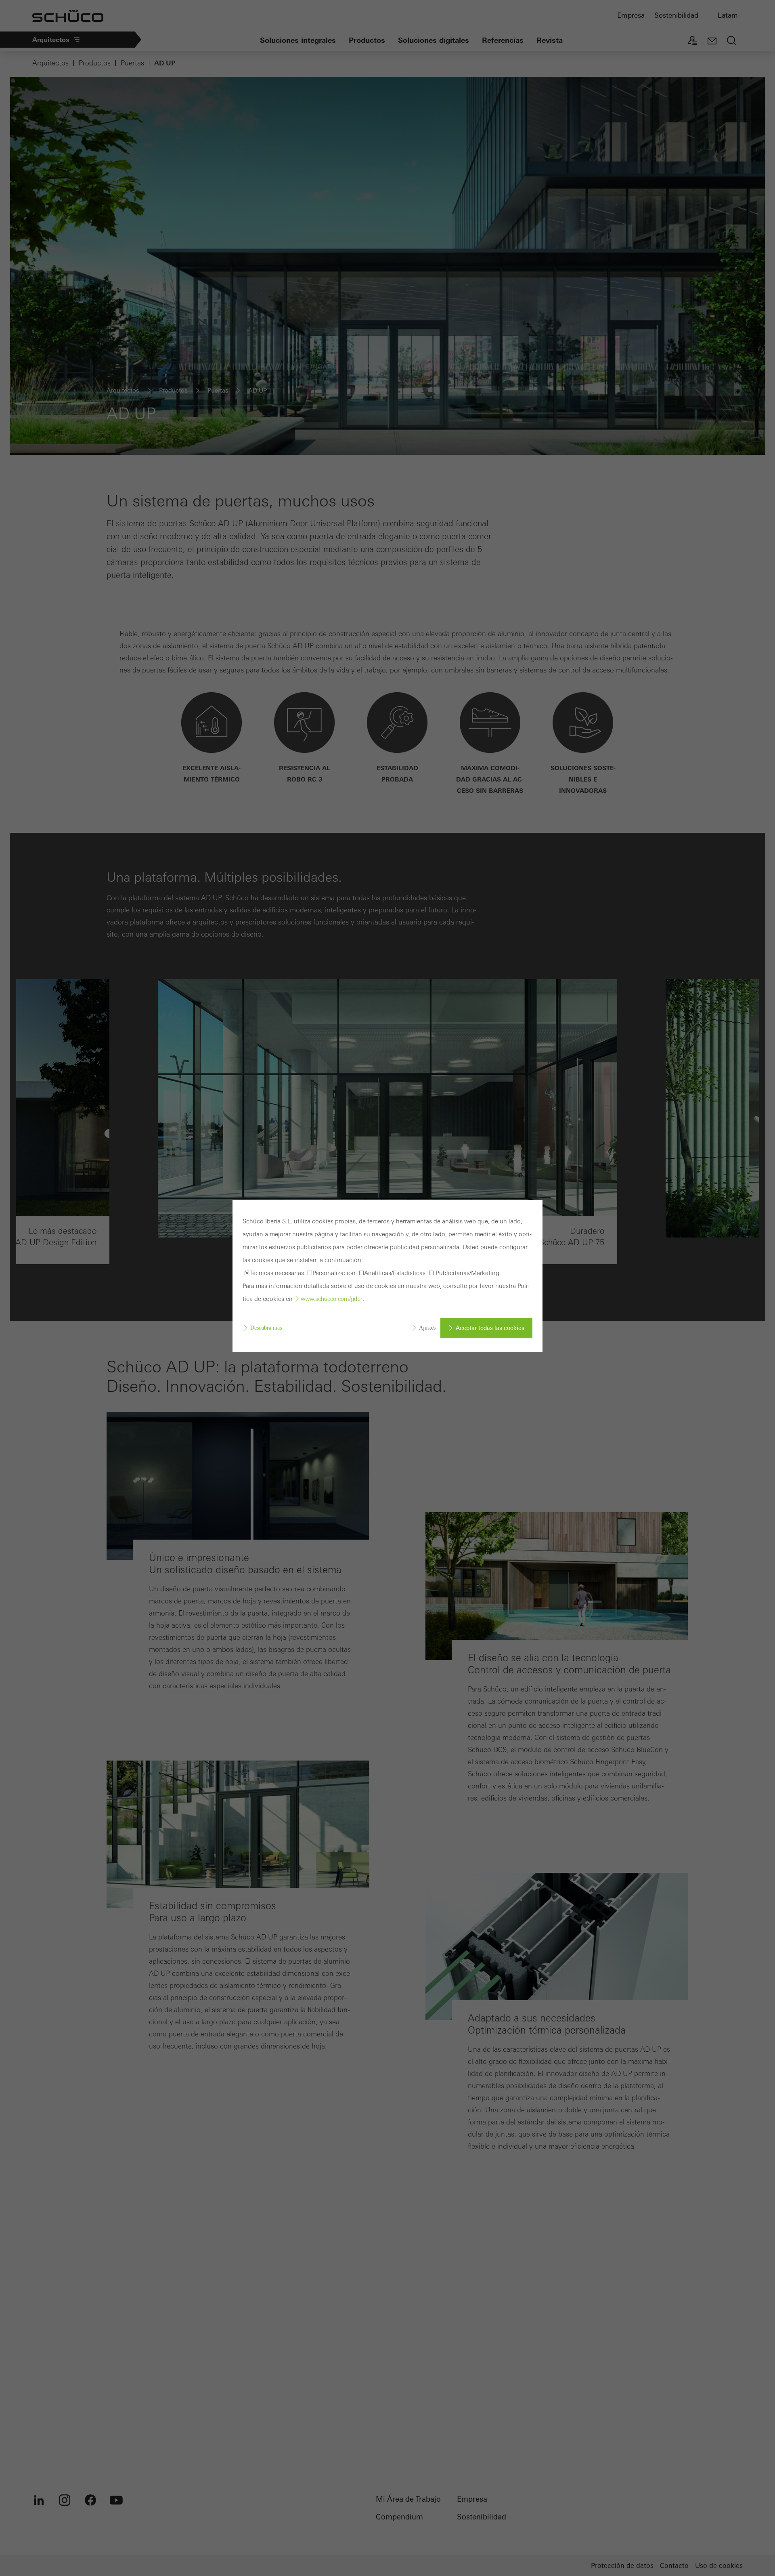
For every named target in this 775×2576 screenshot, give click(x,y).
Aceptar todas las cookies (490, 1328)
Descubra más (266, 1328)
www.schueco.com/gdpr (332, 1299)
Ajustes (427, 1328)
